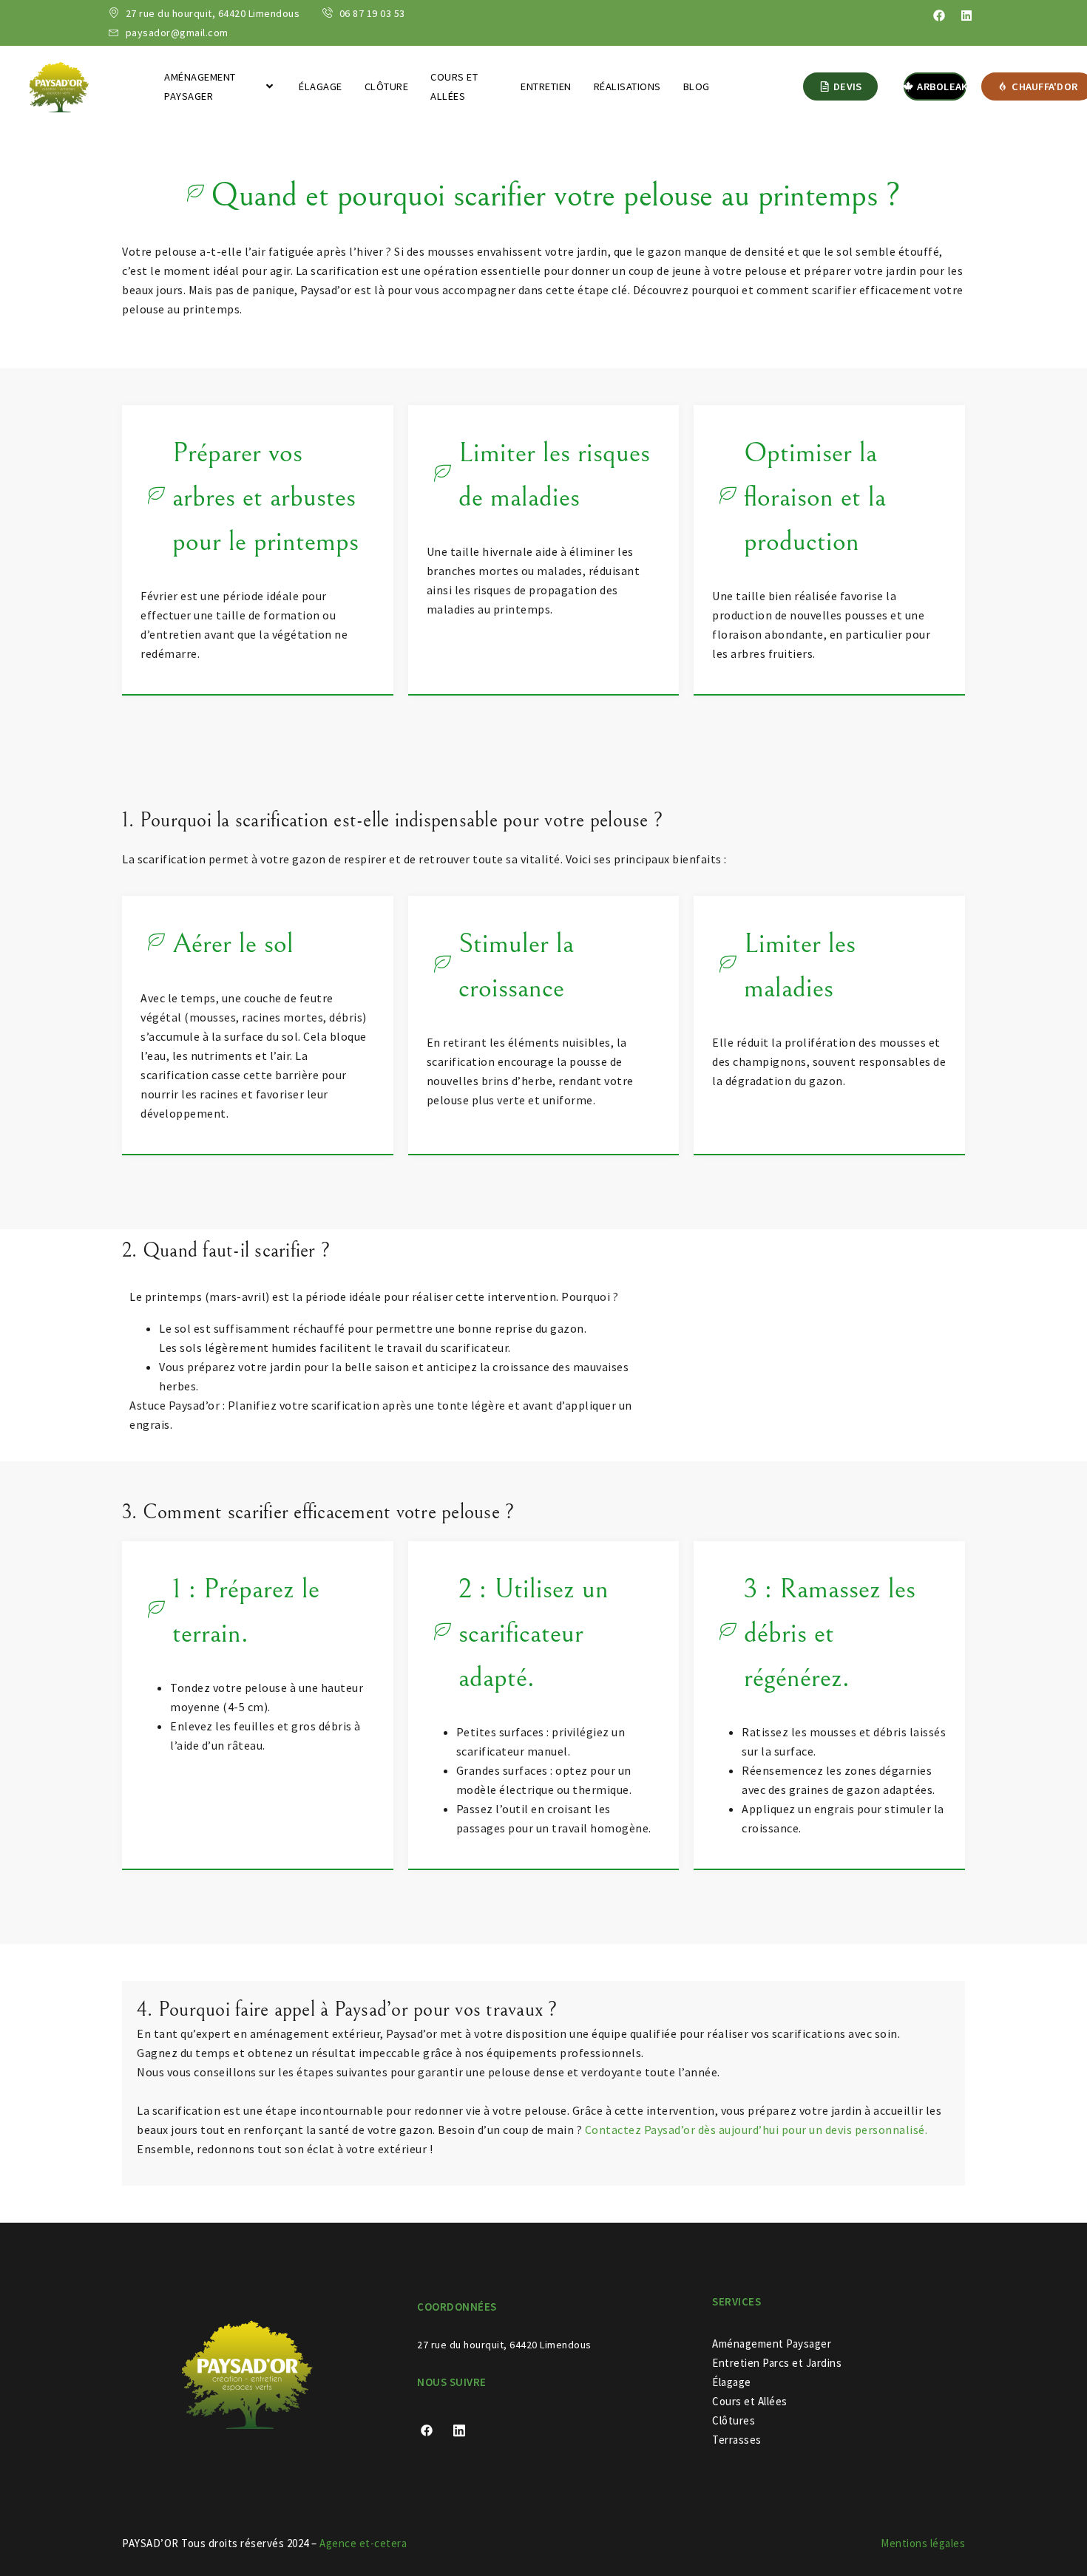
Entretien (546, 86)
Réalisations (627, 86)
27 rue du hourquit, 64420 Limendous (505, 2345)
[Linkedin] (966, 16)
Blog (697, 86)
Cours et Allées (454, 86)
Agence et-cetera (363, 2543)
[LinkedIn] (464, 2430)
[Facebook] (939, 16)
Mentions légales (923, 2543)
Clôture (387, 86)
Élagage (321, 86)
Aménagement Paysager (200, 86)
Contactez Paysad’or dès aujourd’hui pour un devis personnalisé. (756, 2130)
